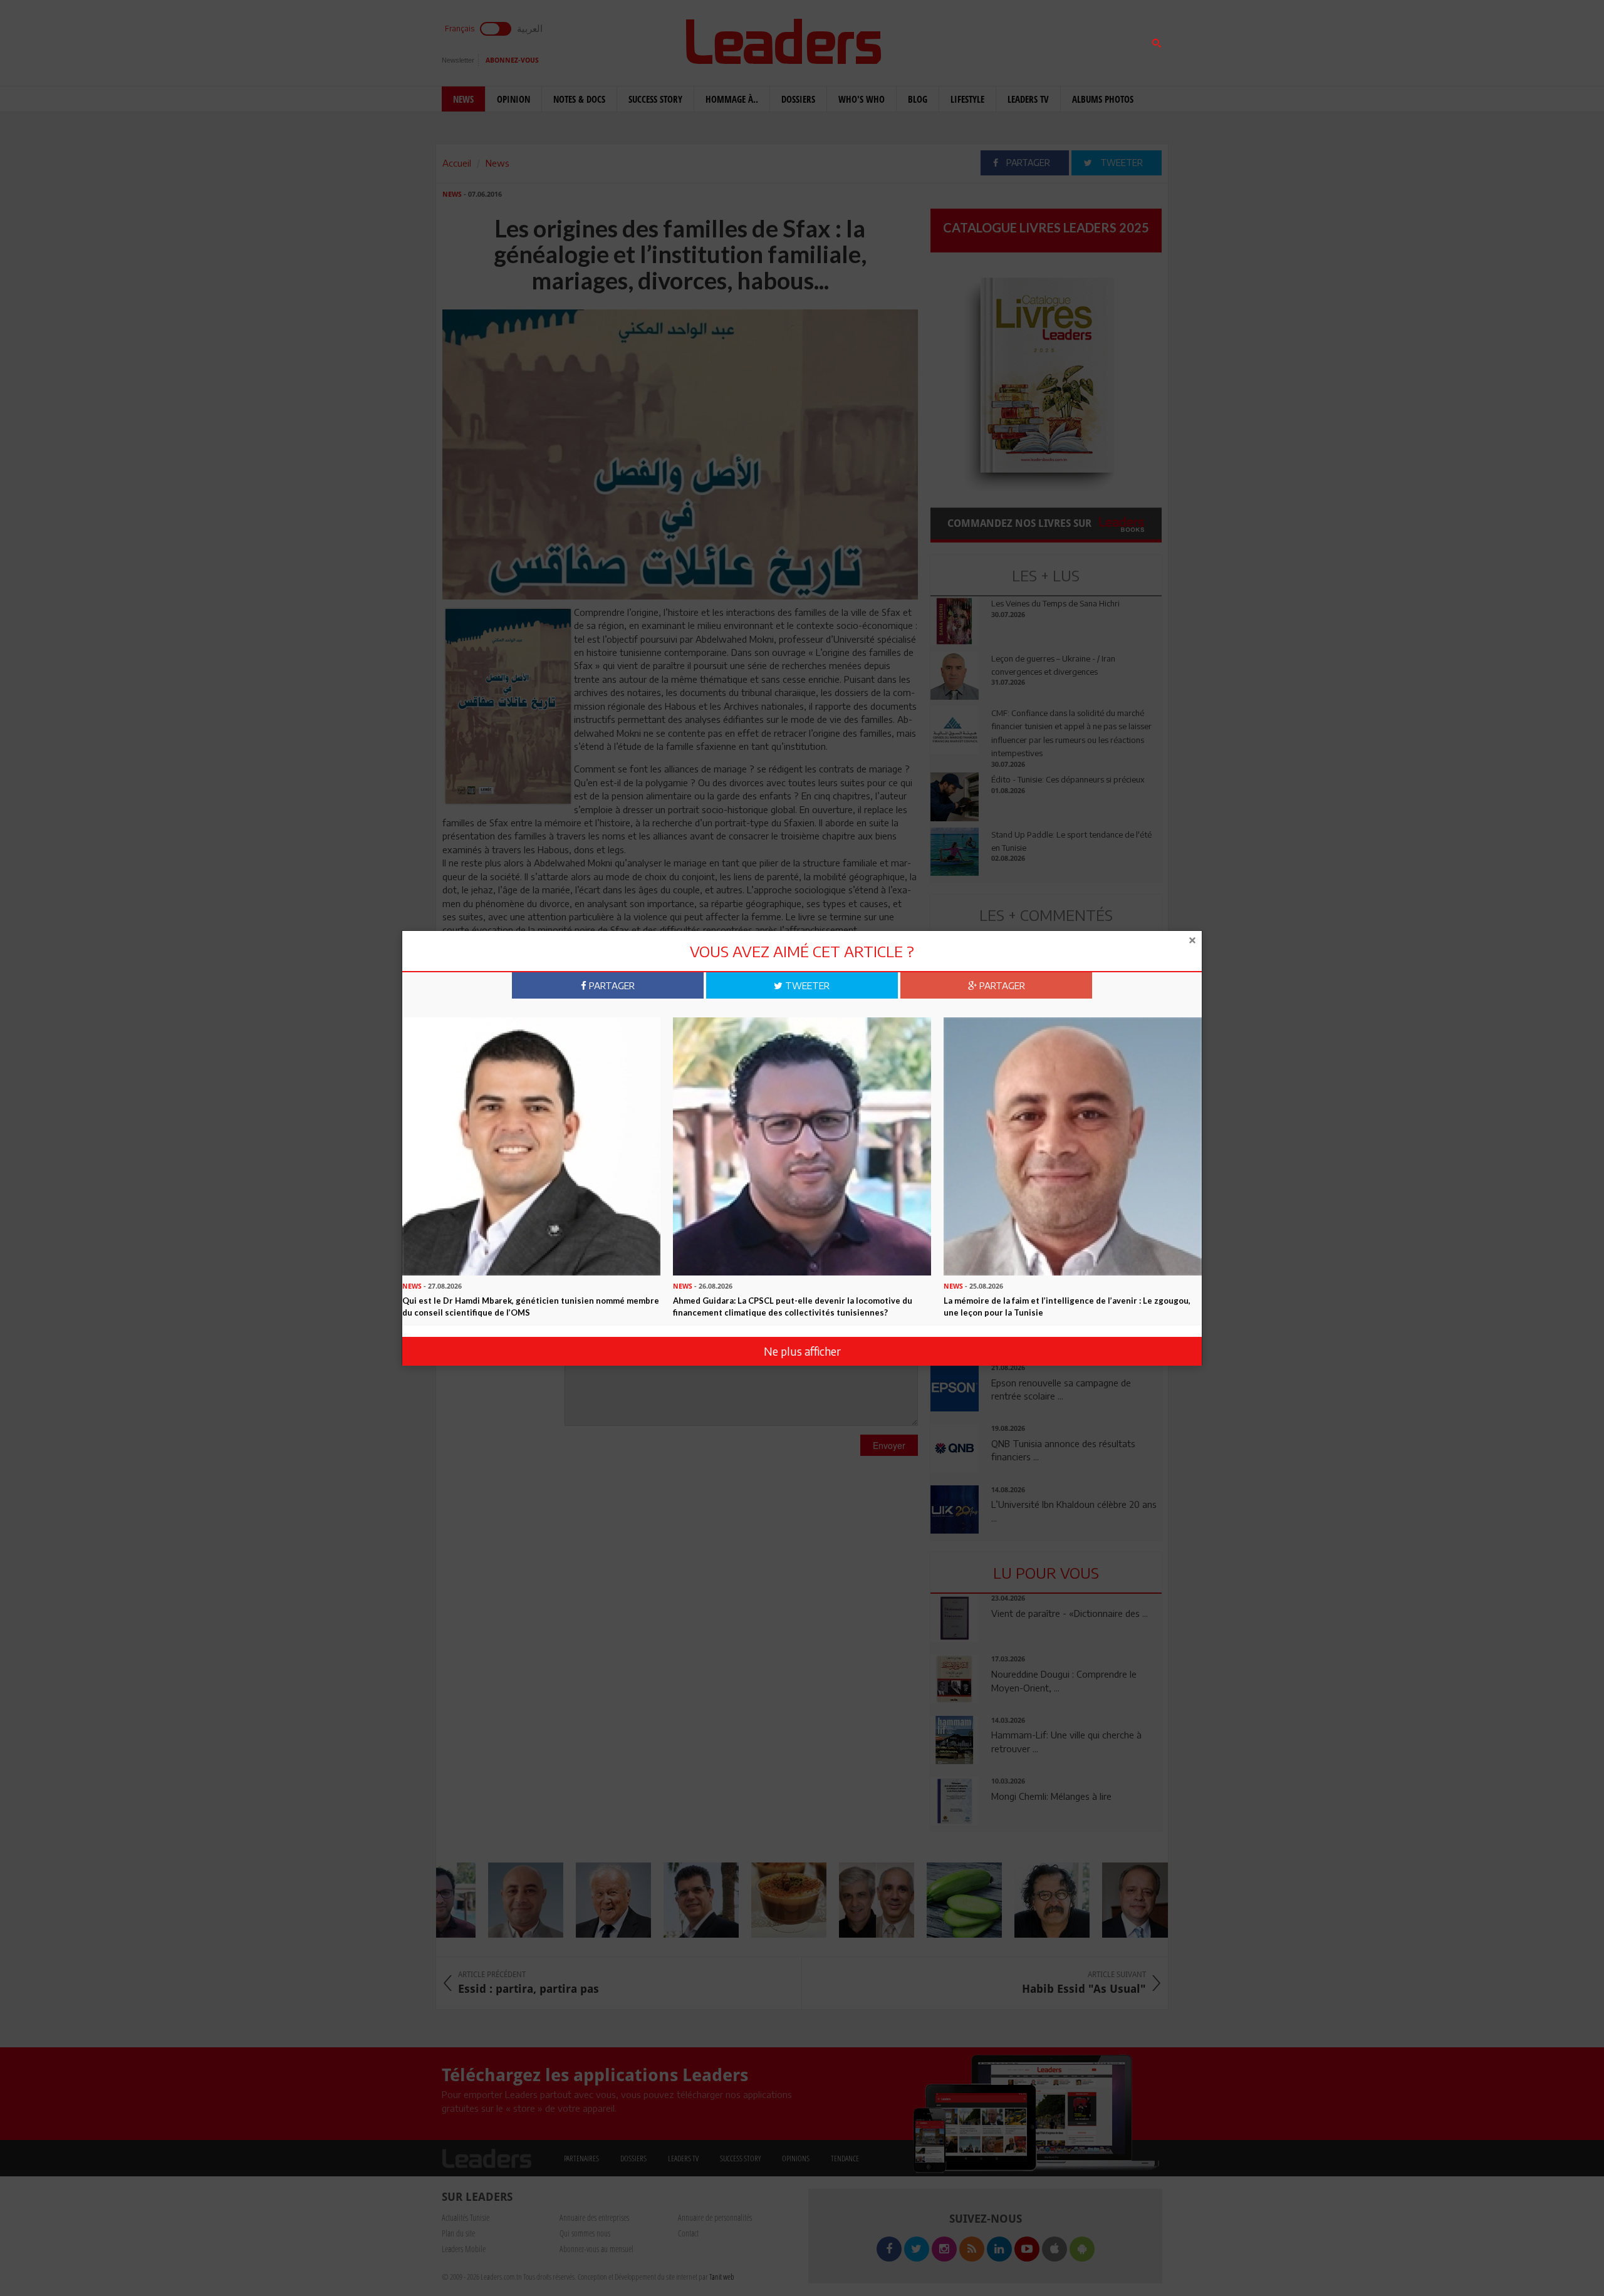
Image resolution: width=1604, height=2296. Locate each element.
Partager (611, 985)
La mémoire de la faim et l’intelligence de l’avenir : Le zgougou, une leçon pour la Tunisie (1067, 1306)
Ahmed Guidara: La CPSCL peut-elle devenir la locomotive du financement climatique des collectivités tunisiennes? (793, 1306)
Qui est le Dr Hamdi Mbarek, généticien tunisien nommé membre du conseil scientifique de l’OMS (531, 1306)
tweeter (806, 985)
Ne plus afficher (802, 1351)
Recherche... (961, 40)
